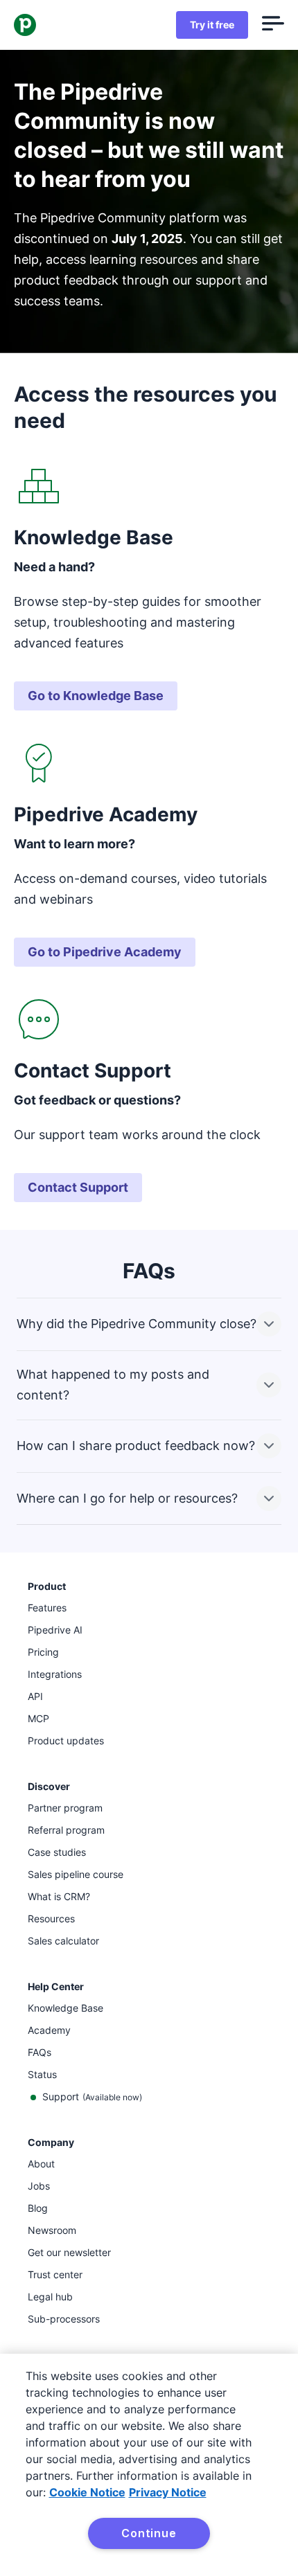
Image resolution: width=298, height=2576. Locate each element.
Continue (149, 2533)
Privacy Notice (168, 2492)
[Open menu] (273, 25)
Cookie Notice (87, 2492)
